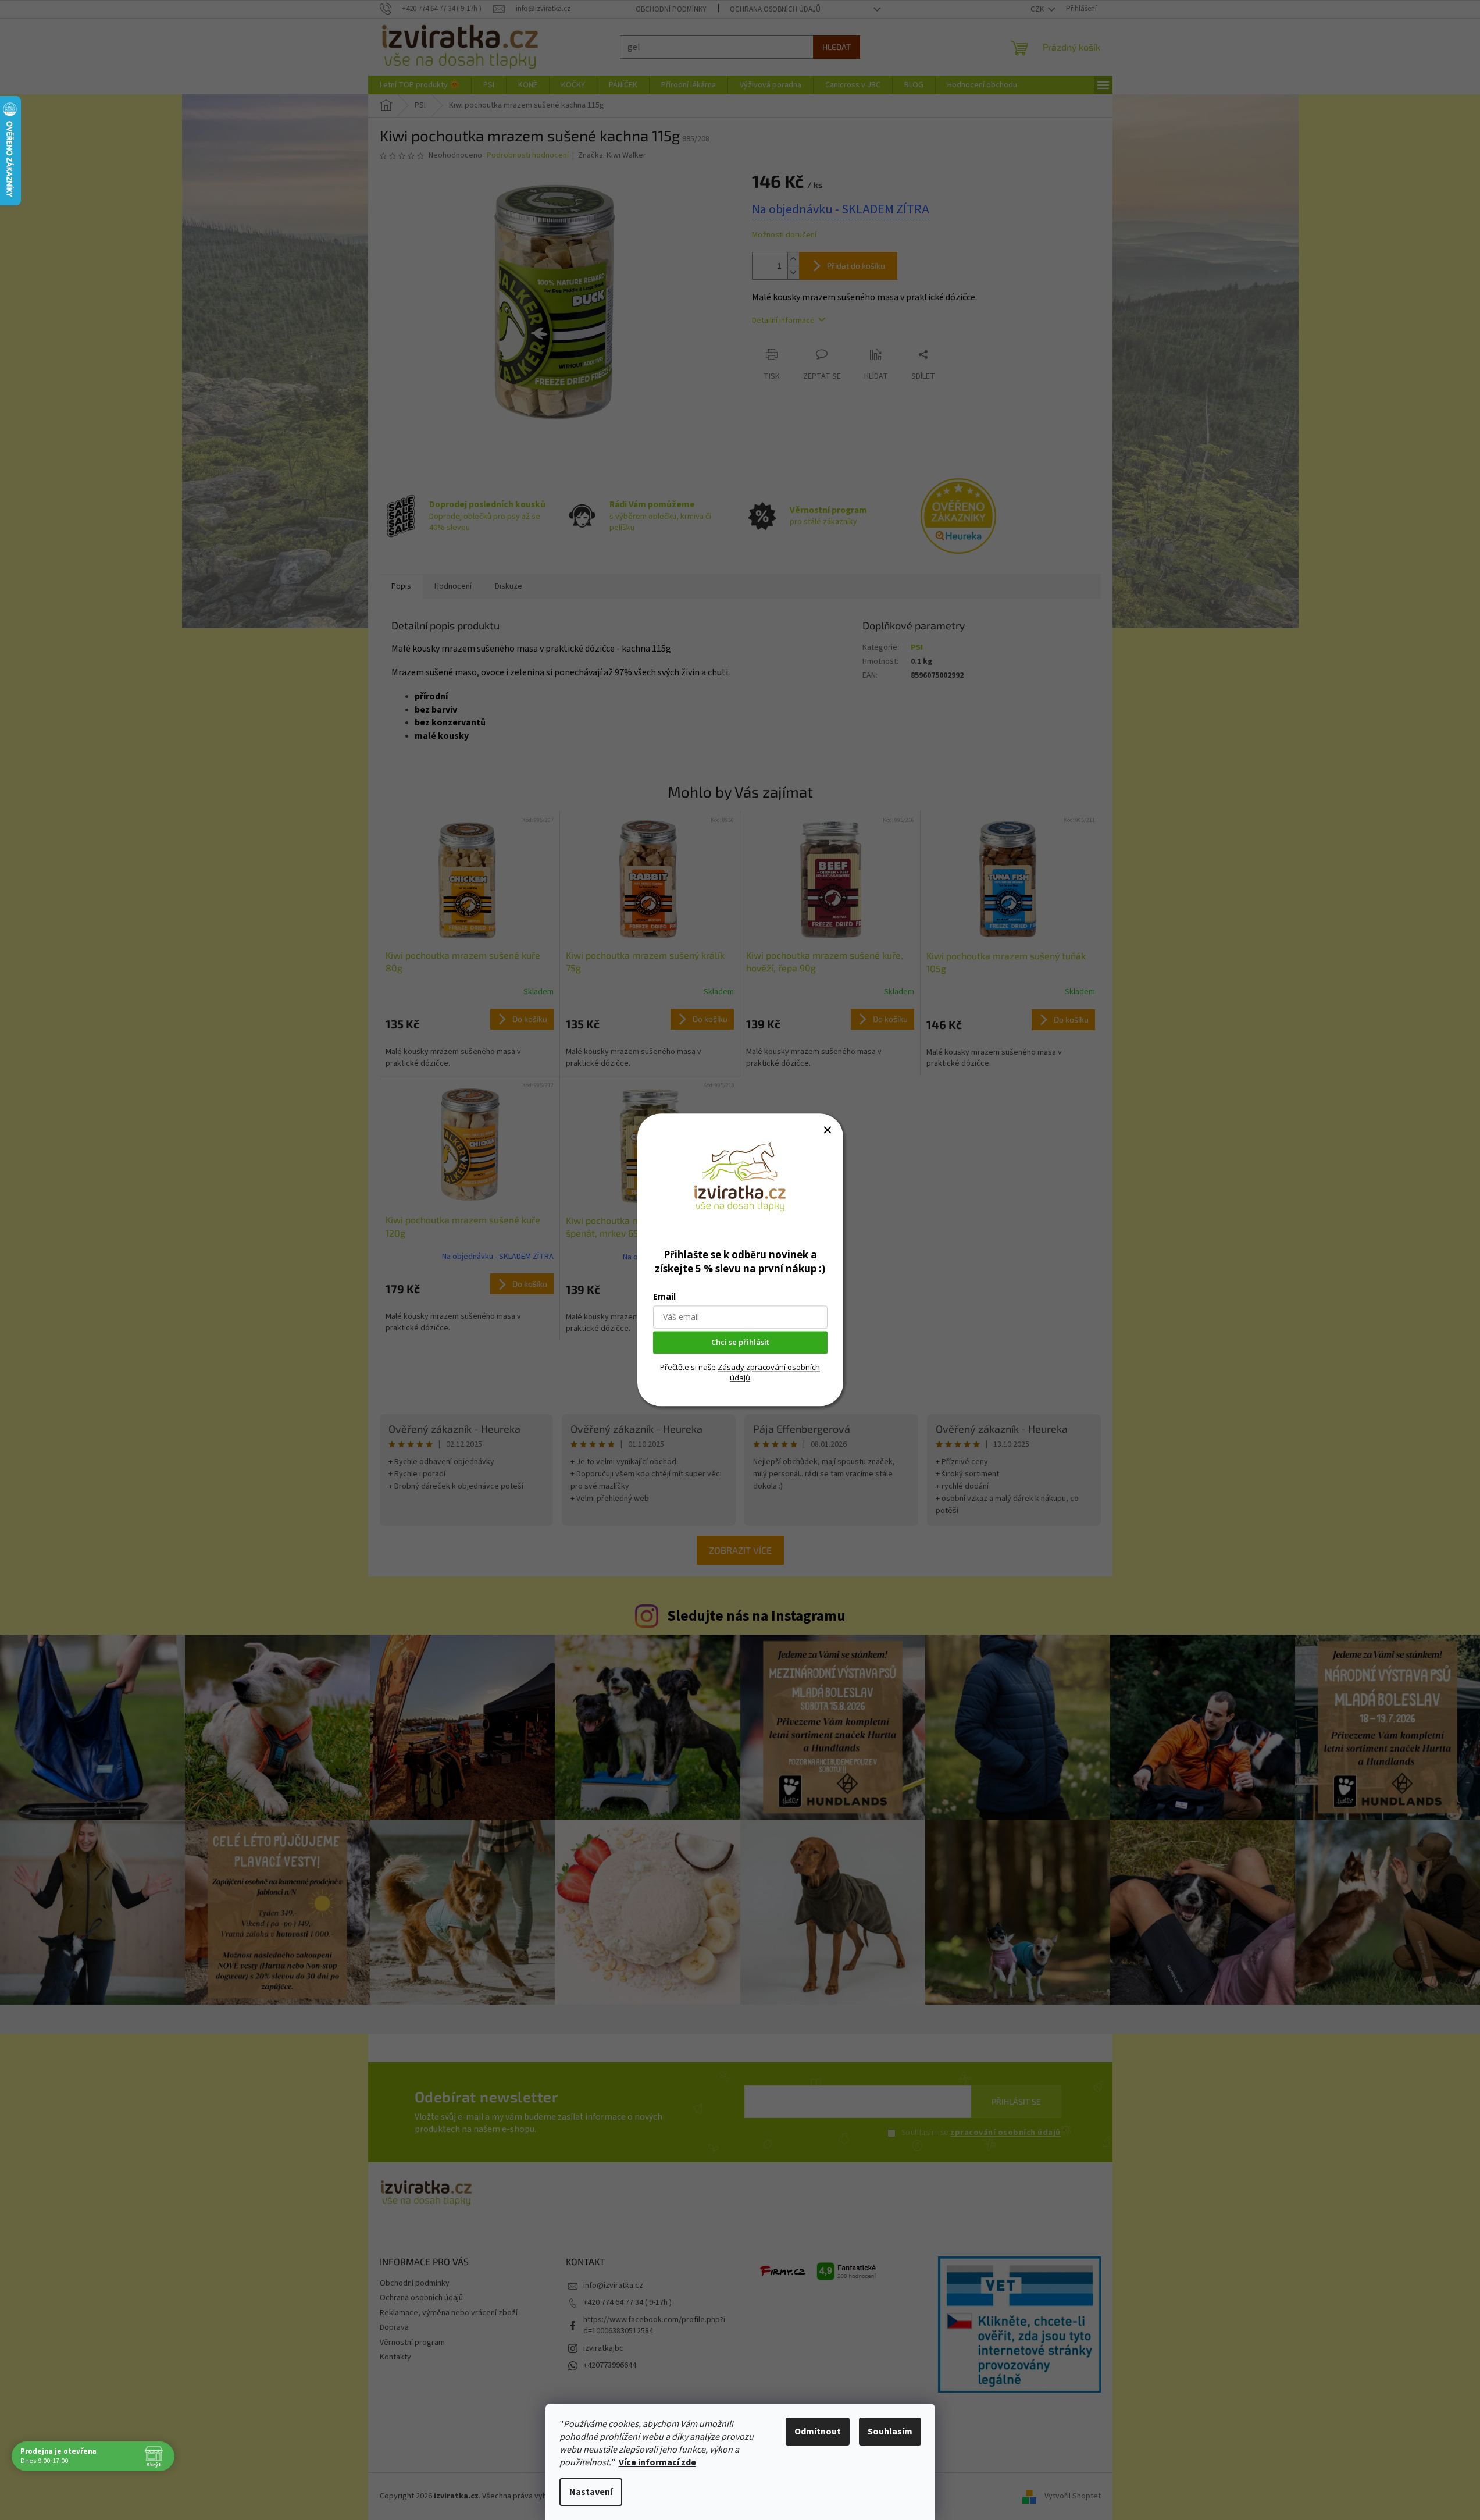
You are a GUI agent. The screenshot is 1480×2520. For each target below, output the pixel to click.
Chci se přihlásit (740, 1343)
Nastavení (591, 2492)
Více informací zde (657, 2462)
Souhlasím (890, 2432)
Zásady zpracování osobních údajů (769, 1372)
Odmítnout (818, 2432)
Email (664, 1297)
